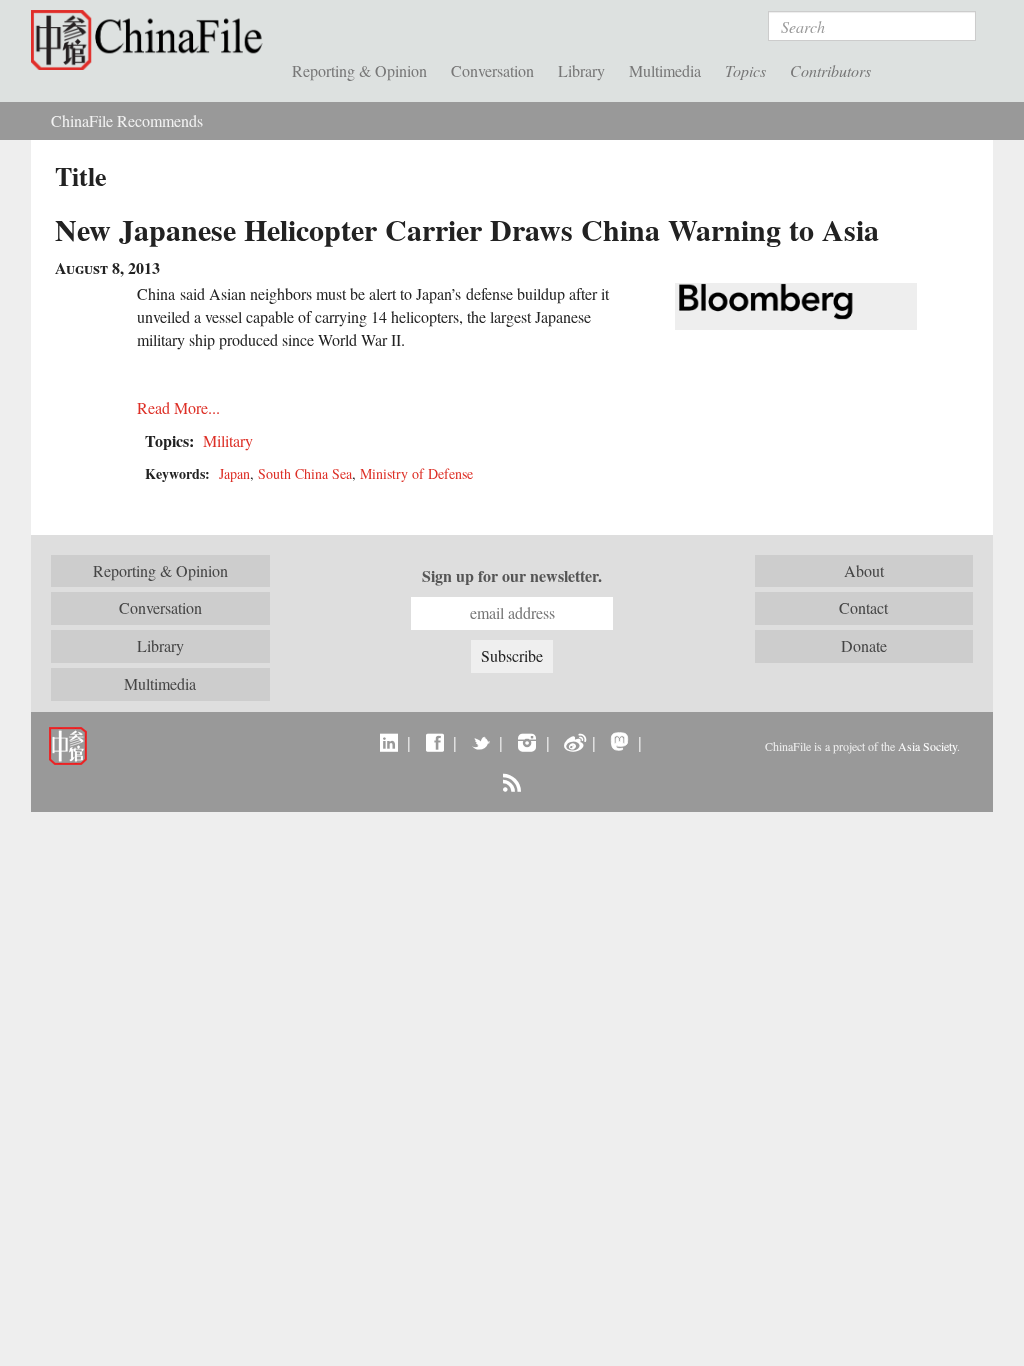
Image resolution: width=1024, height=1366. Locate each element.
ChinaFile (151, 40)
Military (228, 440)
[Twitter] (480, 742)
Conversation (492, 70)
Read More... (178, 407)
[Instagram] (526, 742)
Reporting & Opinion (359, 70)
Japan (234, 473)
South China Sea (305, 473)
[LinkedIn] (388, 742)
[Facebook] (434, 742)
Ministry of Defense (416, 473)
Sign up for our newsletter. (512, 576)
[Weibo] (573, 742)
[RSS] (511, 782)
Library (581, 70)
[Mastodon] (619, 742)
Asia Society (927, 746)
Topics (745, 70)
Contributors (830, 70)
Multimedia (665, 70)
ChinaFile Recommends (127, 120)
